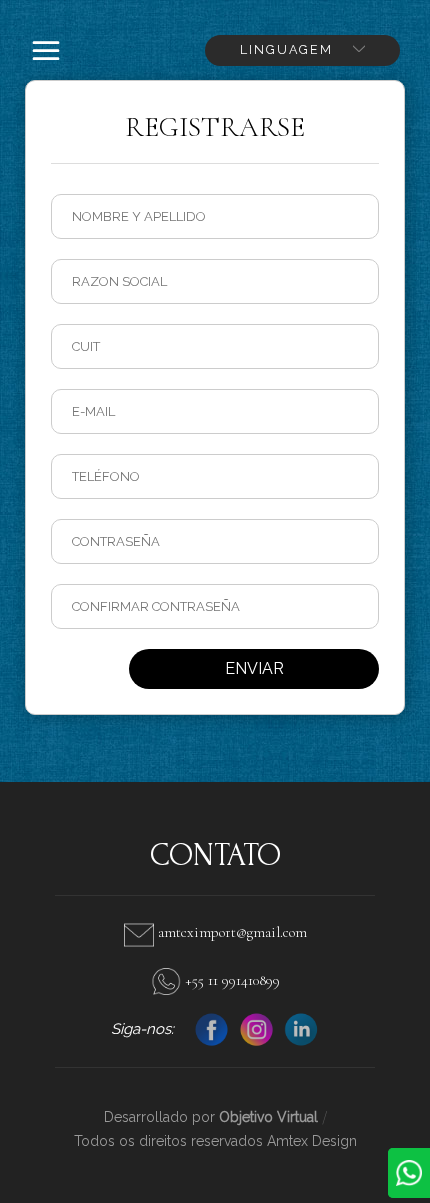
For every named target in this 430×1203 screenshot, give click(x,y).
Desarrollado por (211, 1117)
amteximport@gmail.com (230, 932)
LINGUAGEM (289, 49)
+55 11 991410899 (230, 980)
